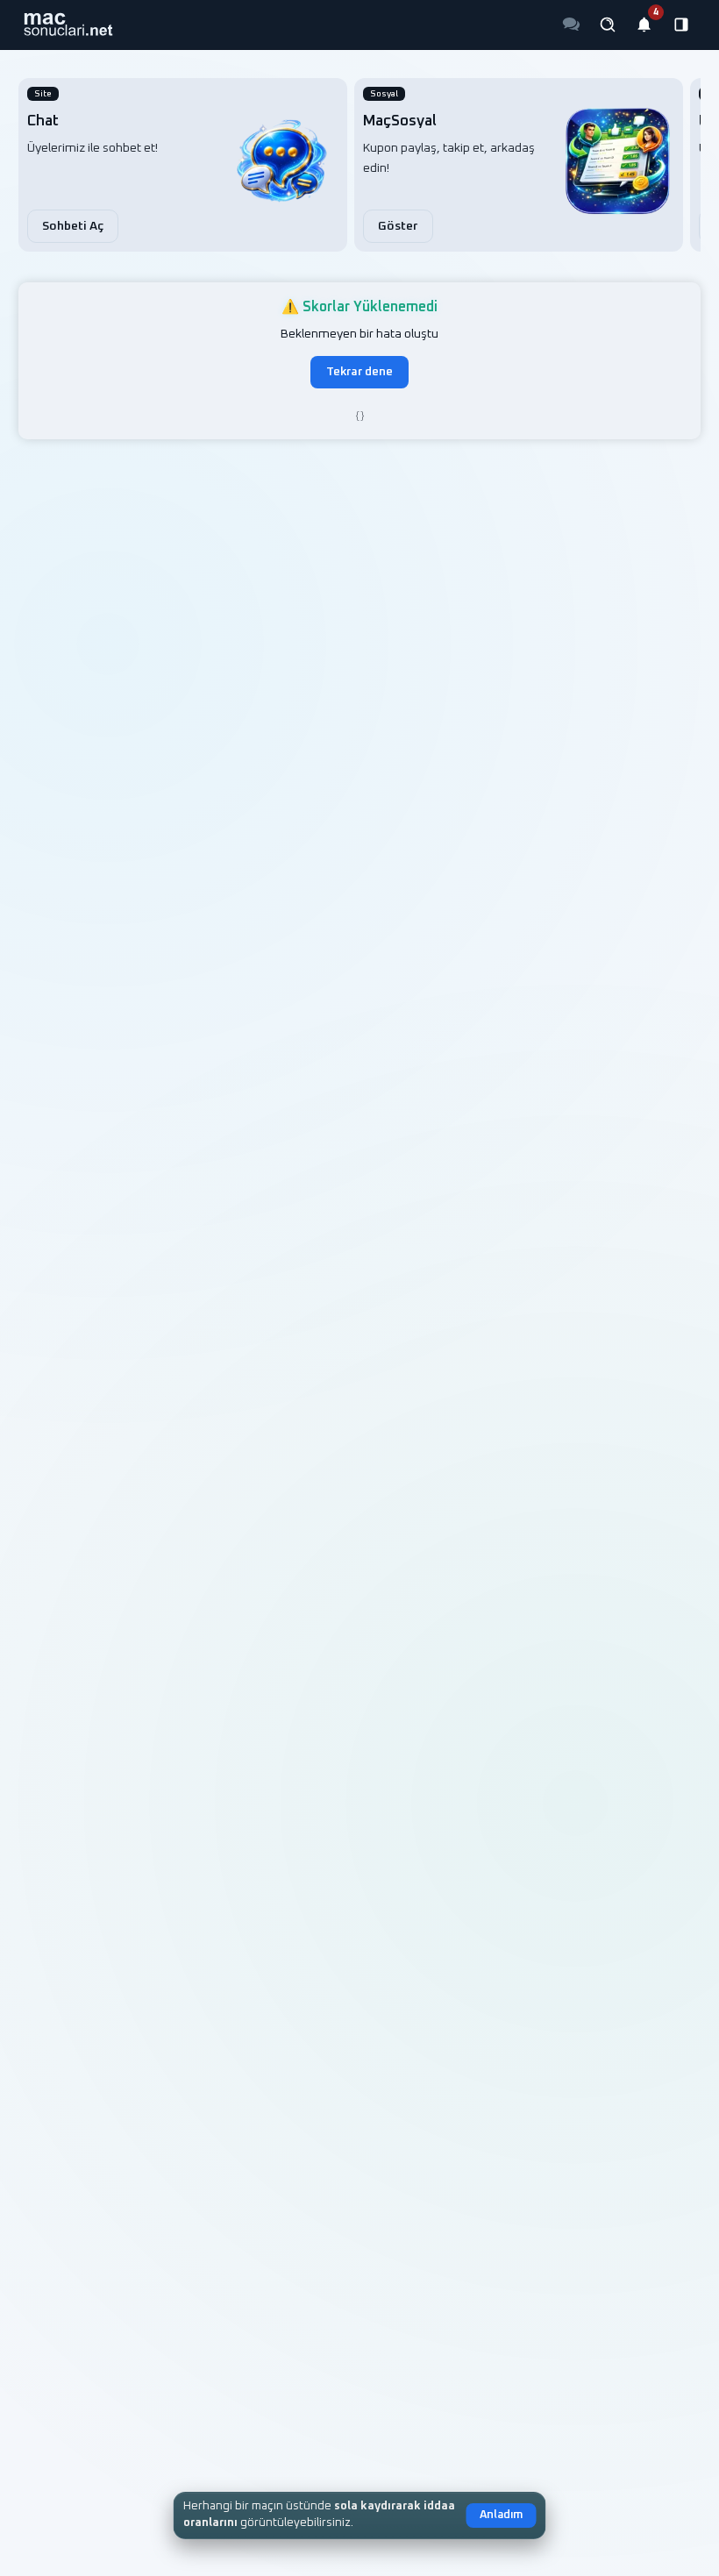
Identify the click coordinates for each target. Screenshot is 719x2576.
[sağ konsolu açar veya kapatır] (681, 25)
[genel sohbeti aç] (571, 25)
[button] (68, 25)
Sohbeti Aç (73, 226)
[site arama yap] (608, 25)
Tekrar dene (359, 372)
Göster (398, 226)
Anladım (501, 2515)
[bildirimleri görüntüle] (644, 25)
